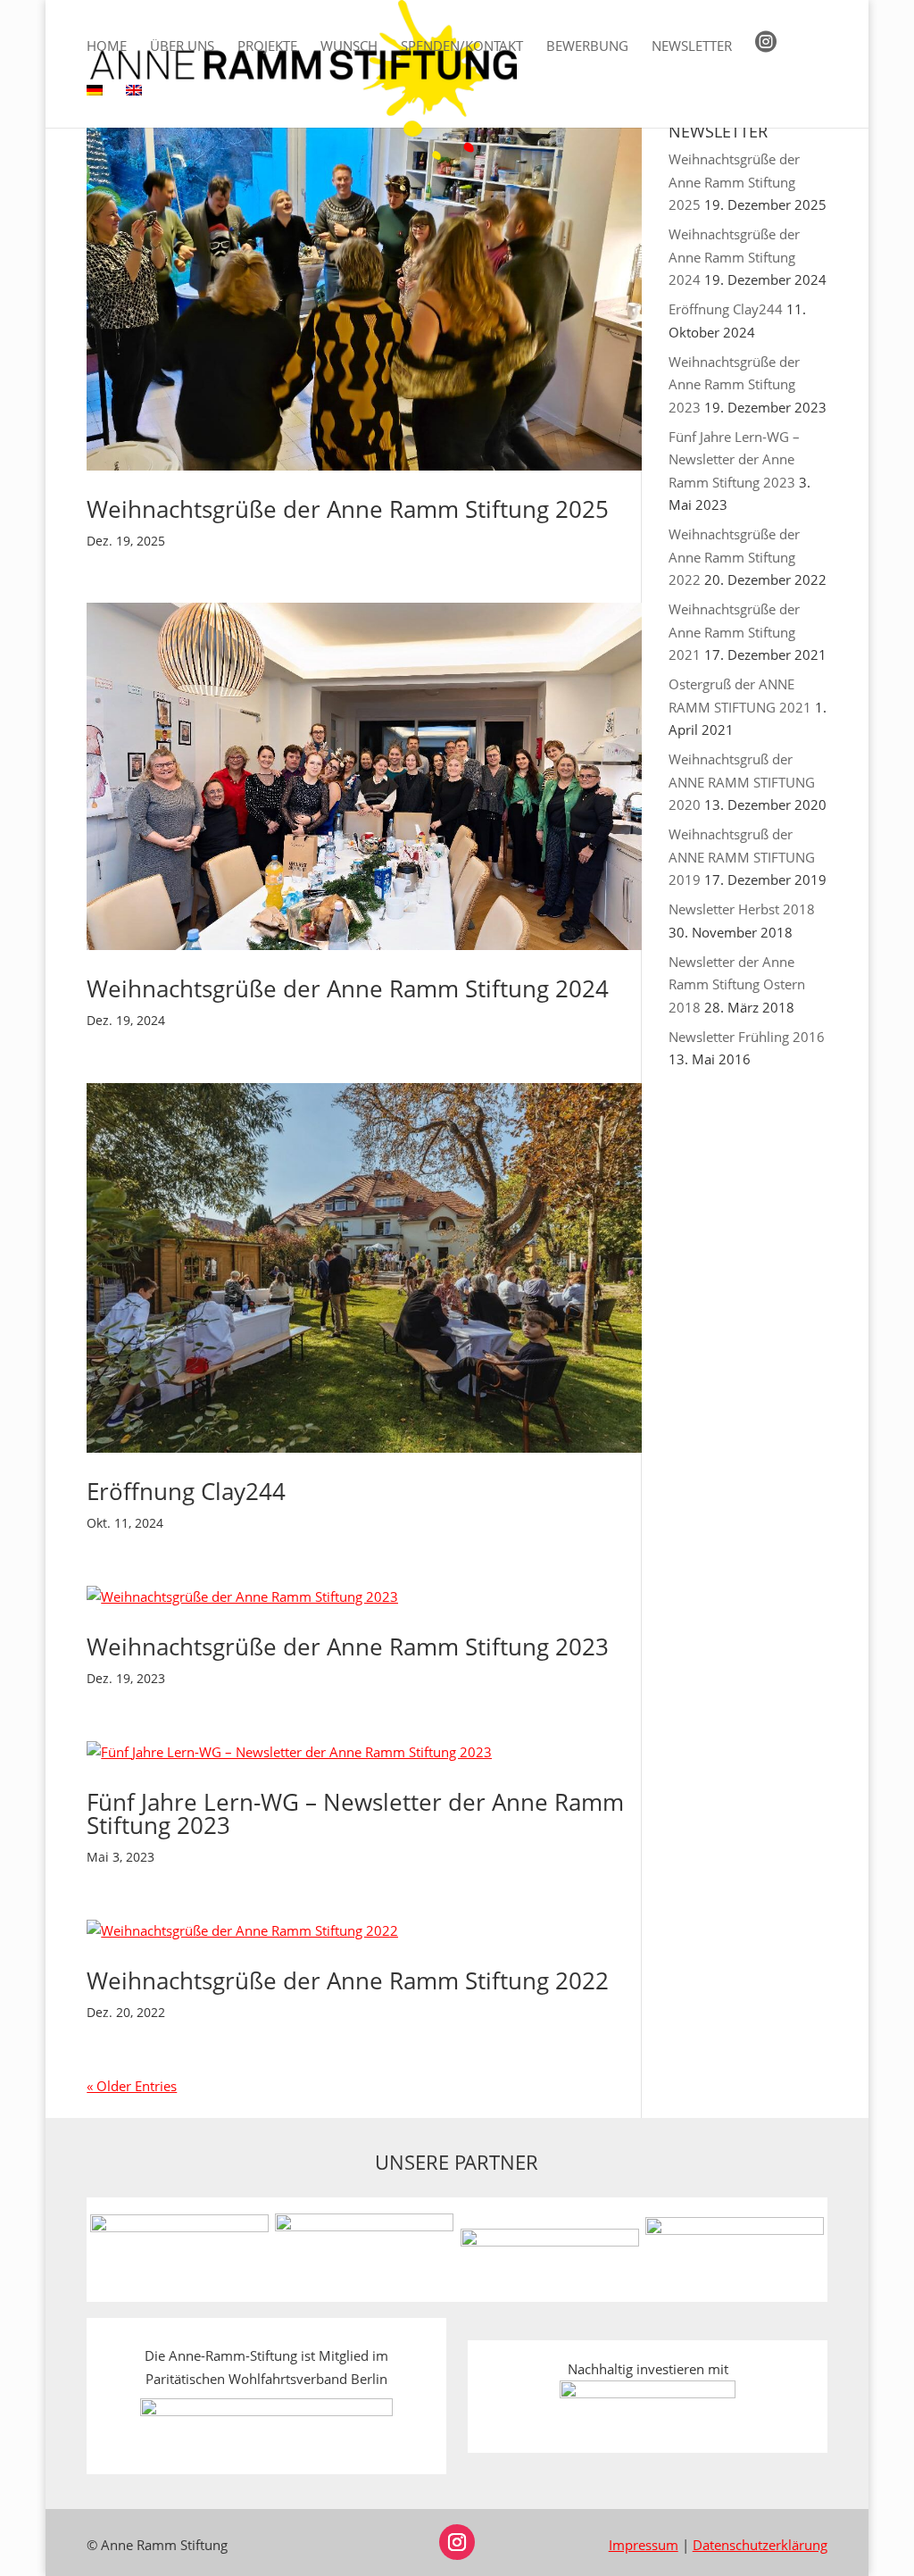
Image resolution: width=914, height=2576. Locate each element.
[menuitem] (95, 106)
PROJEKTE (267, 47)
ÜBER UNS (182, 47)
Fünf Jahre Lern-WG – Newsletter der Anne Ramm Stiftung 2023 (355, 1813)
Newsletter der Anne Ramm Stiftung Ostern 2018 (737, 984)
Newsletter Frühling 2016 (747, 1037)
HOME (107, 47)
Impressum (644, 2545)
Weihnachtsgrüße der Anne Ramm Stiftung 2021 (734, 632)
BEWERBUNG (587, 47)
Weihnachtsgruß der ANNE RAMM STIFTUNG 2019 (742, 857)
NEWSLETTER (692, 47)
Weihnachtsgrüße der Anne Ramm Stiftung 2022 (348, 1980)
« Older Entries (132, 2086)
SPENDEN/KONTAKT (462, 47)
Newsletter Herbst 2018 (742, 909)
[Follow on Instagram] (457, 2542)
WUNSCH (349, 47)
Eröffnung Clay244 (186, 1491)
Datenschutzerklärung (760, 2545)
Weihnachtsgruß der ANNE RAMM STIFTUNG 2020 (742, 782)
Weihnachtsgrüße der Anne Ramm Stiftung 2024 (348, 988)
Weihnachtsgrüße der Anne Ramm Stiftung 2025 (348, 509)
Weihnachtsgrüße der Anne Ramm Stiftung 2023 (348, 1646)
